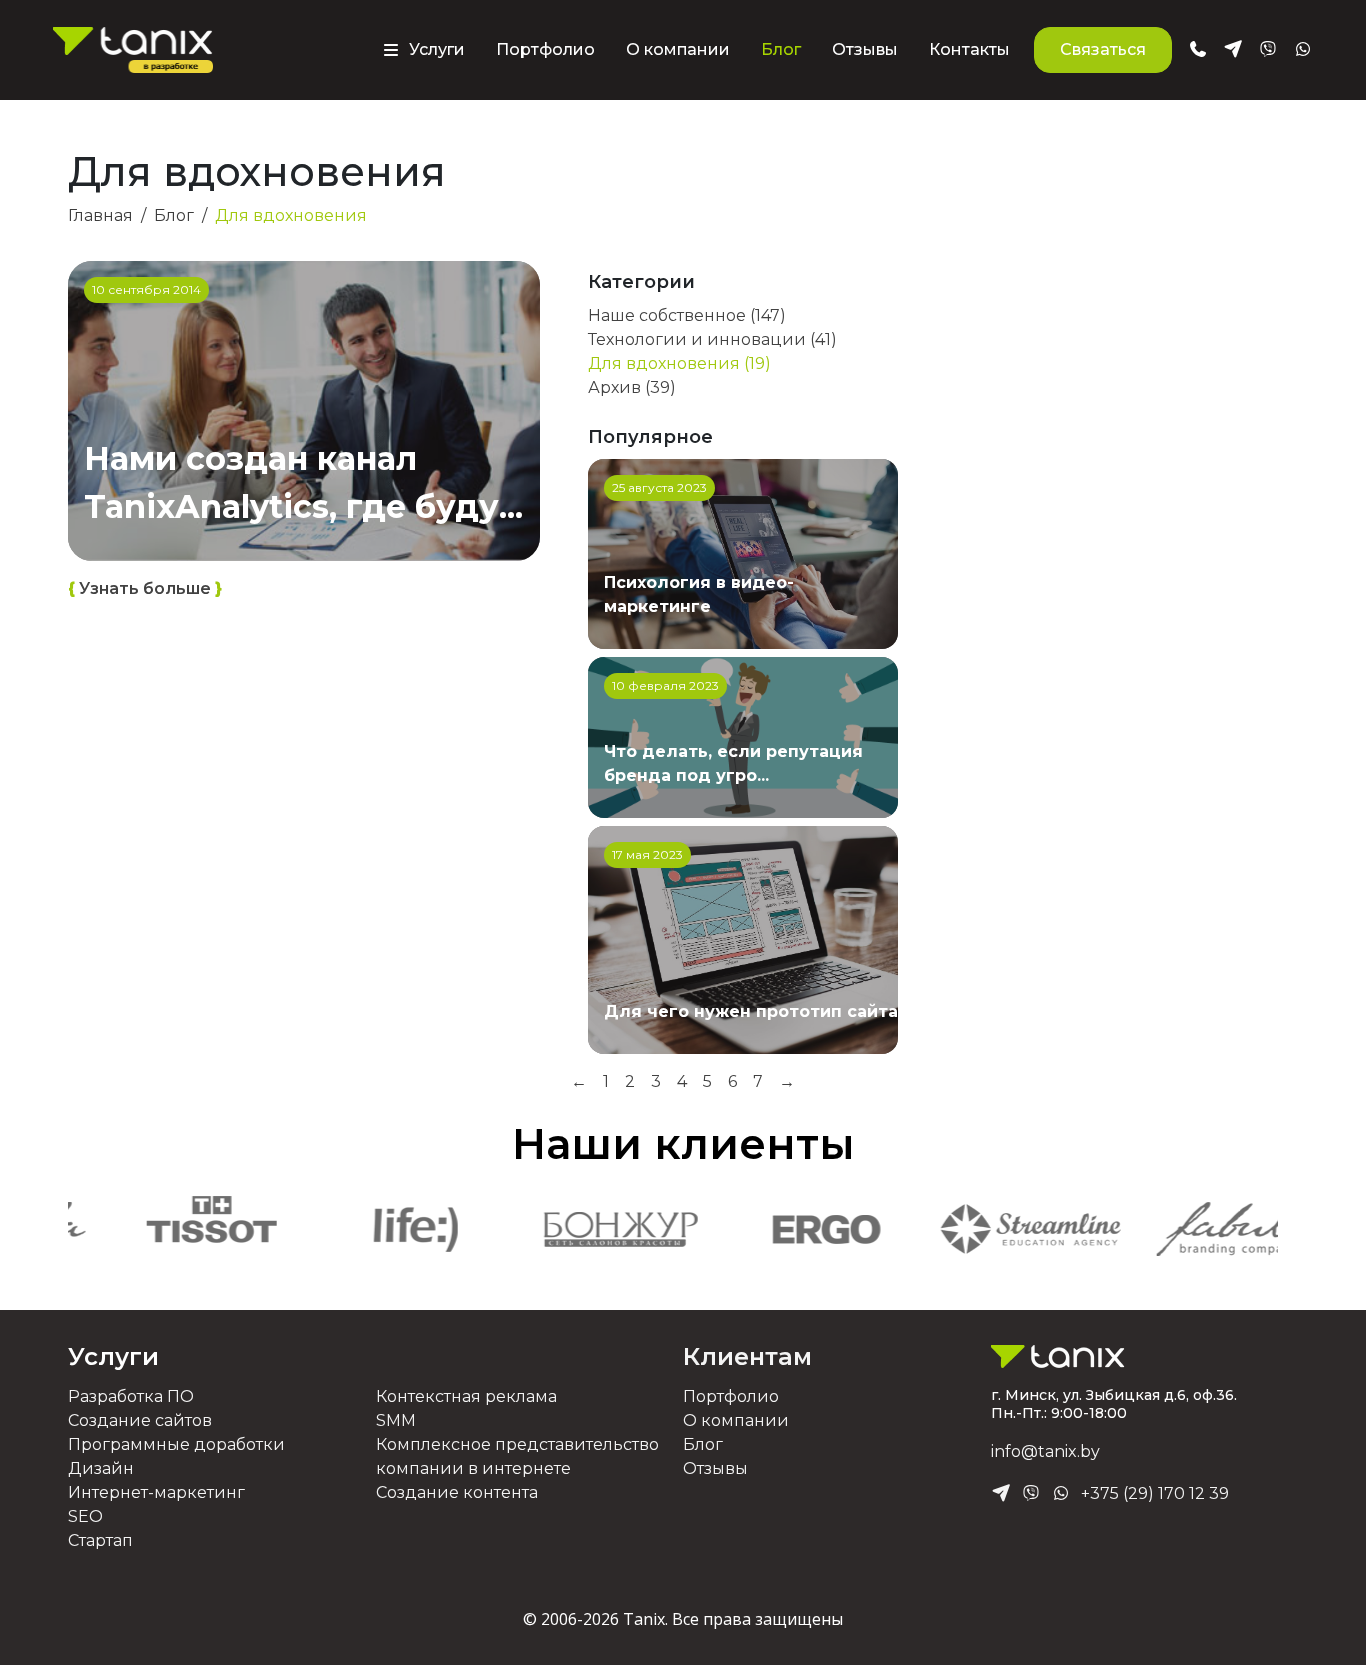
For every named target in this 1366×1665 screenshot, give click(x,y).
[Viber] (1031, 1494)
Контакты (969, 49)
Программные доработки (176, 1444)
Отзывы (865, 49)
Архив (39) (632, 387)
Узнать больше (145, 588)
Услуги (113, 1356)
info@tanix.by (1045, 1451)
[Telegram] (1001, 1494)
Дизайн (101, 1468)
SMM (396, 1420)
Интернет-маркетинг (156, 1492)
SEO (85, 1516)
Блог (781, 49)
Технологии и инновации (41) (712, 339)
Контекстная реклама (466, 1396)
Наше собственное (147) (687, 315)
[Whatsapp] (1061, 1494)
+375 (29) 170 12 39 (1155, 1493)
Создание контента (457, 1492)
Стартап (100, 1540)
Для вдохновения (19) (679, 363)
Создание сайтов (140, 1420)
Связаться (1103, 49)
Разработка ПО (131, 1396)
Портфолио (545, 49)
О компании (678, 49)
